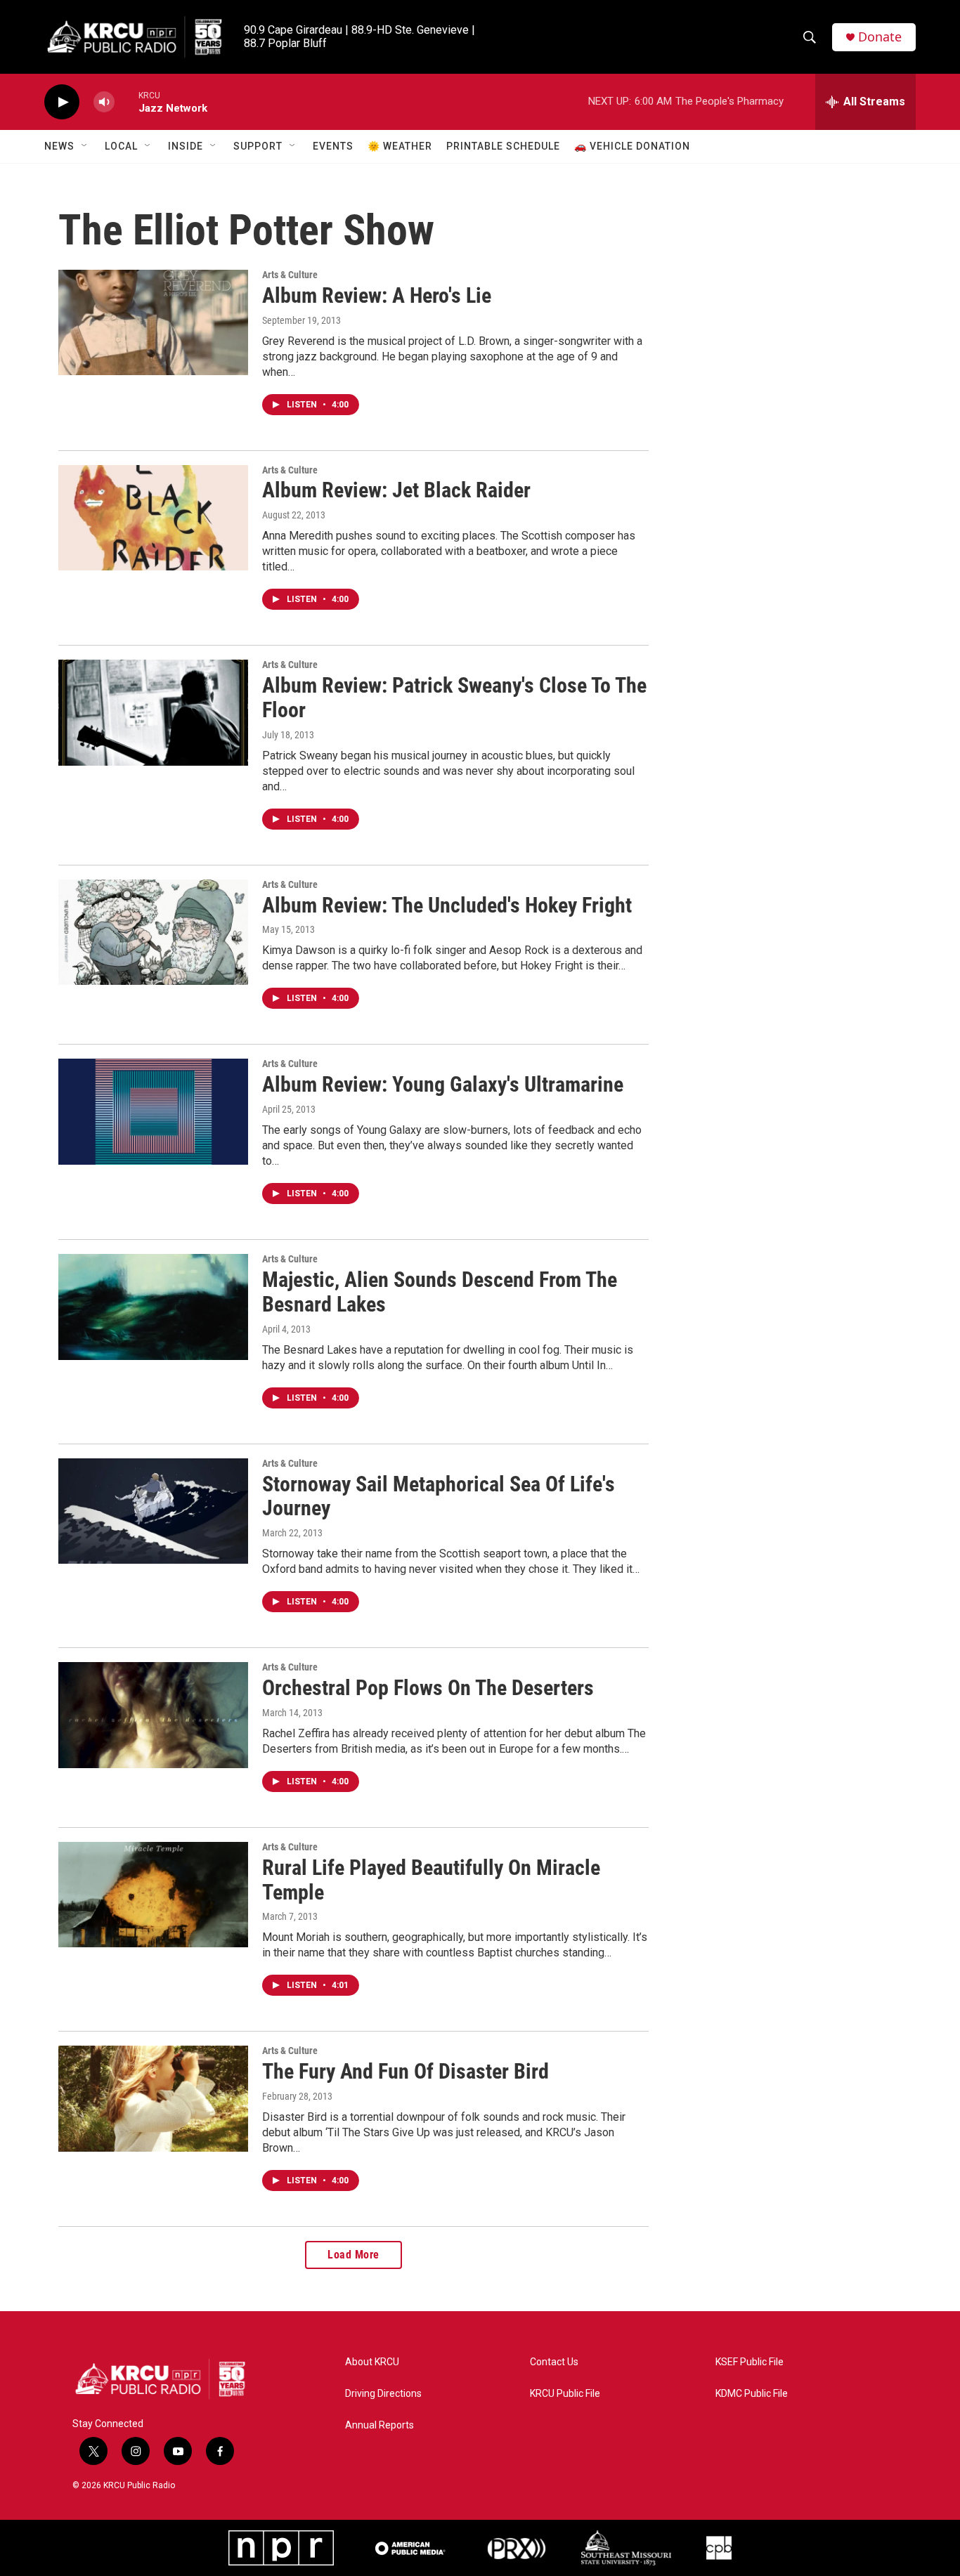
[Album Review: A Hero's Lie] (153, 322)
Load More (353, 2255)
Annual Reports (380, 2425)
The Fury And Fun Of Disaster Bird (406, 2071)
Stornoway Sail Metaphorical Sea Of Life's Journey (439, 1496)
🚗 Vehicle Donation (632, 146)
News (59, 146)
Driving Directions (383, 2394)
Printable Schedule (503, 146)
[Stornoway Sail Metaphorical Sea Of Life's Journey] (153, 1511)
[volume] (104, 102)
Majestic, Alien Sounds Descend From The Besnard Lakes (440, 1292)
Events (333, 146)
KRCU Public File (565, 2394)
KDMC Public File (752, 2394)
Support (258, 146)
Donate (880, 37)
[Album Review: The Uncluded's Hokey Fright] (153, 932)
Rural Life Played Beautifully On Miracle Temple (431, 1880)
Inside (186, 146)
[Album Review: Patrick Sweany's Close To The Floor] (153, 712)
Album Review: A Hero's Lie (377, 295)
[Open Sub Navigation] (85, 146)
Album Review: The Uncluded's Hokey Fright (447, 905)
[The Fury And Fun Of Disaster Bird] (153, 2098)
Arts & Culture (290, 275)
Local (121, 146)
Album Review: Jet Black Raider (396, 490)
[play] (62, 102)
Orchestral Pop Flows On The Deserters (428, 1688)
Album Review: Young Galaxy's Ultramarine (443, 1084)
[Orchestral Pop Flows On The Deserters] (153, 1715)
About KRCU (372, 2362)
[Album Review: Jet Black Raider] (153, 518)
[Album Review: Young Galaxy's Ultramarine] (153, 1111)
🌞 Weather (400, 146)
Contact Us (554, 2362)
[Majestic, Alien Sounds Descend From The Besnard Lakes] (153, 1307)
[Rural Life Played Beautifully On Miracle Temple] (153, 1895)
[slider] (127, 102)
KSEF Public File (750, 2362)
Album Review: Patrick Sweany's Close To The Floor (454, 698)
